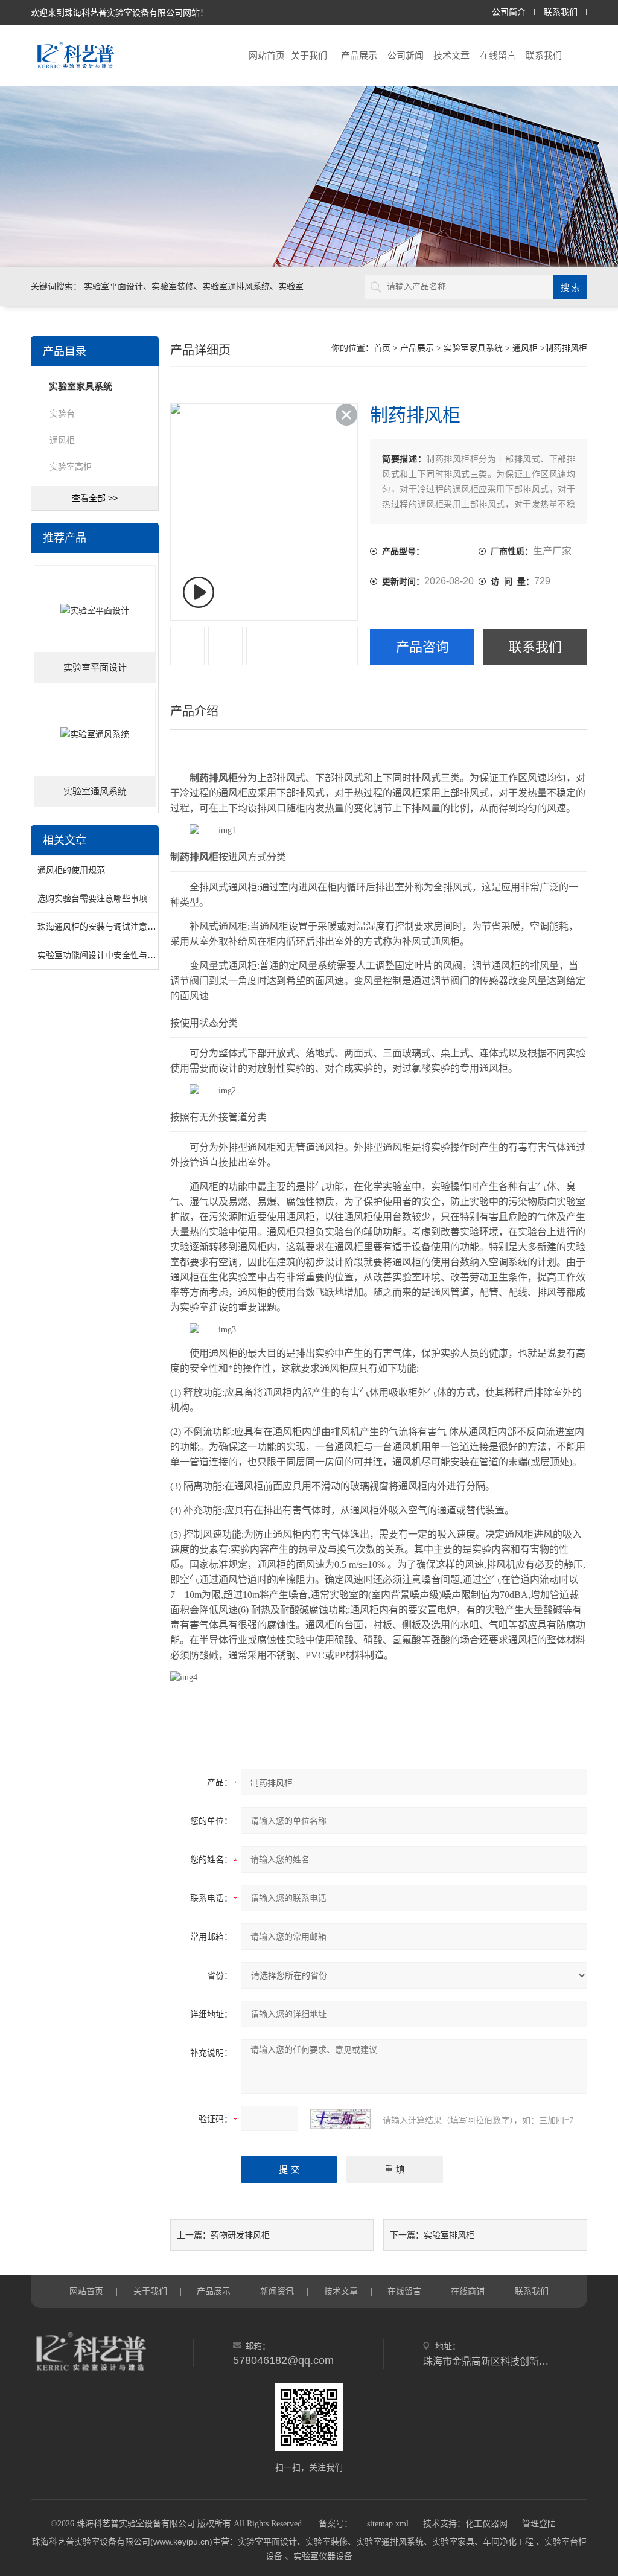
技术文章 (451, 55)
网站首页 (267, 55)
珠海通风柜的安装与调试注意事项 (101, 927)
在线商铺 (468, 2291)
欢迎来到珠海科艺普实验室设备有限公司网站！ (119, 13)
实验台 (62, 414)
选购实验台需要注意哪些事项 (92, 898)
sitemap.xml (388, 2524)
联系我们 (561, 12)
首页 (382, 348)
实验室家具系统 (473, 348)
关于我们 (309, 55)
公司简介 (509, 12)
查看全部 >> (95, 498)
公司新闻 (406, 55)
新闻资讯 (277, 2291)
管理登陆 (539, 2524)
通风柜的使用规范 (71, 870)
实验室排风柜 (449, 2235)
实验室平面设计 (95, 668)
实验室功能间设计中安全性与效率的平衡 (113, 955)
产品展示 (359, 55)
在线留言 (498, 55)
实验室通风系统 (95, 791)
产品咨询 (422, 647)
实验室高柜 (71, 467)
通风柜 (62, 440)
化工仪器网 (486, 2524)
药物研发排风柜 (240, 2235)
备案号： (336, 2524)
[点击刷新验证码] (340, 2119)
